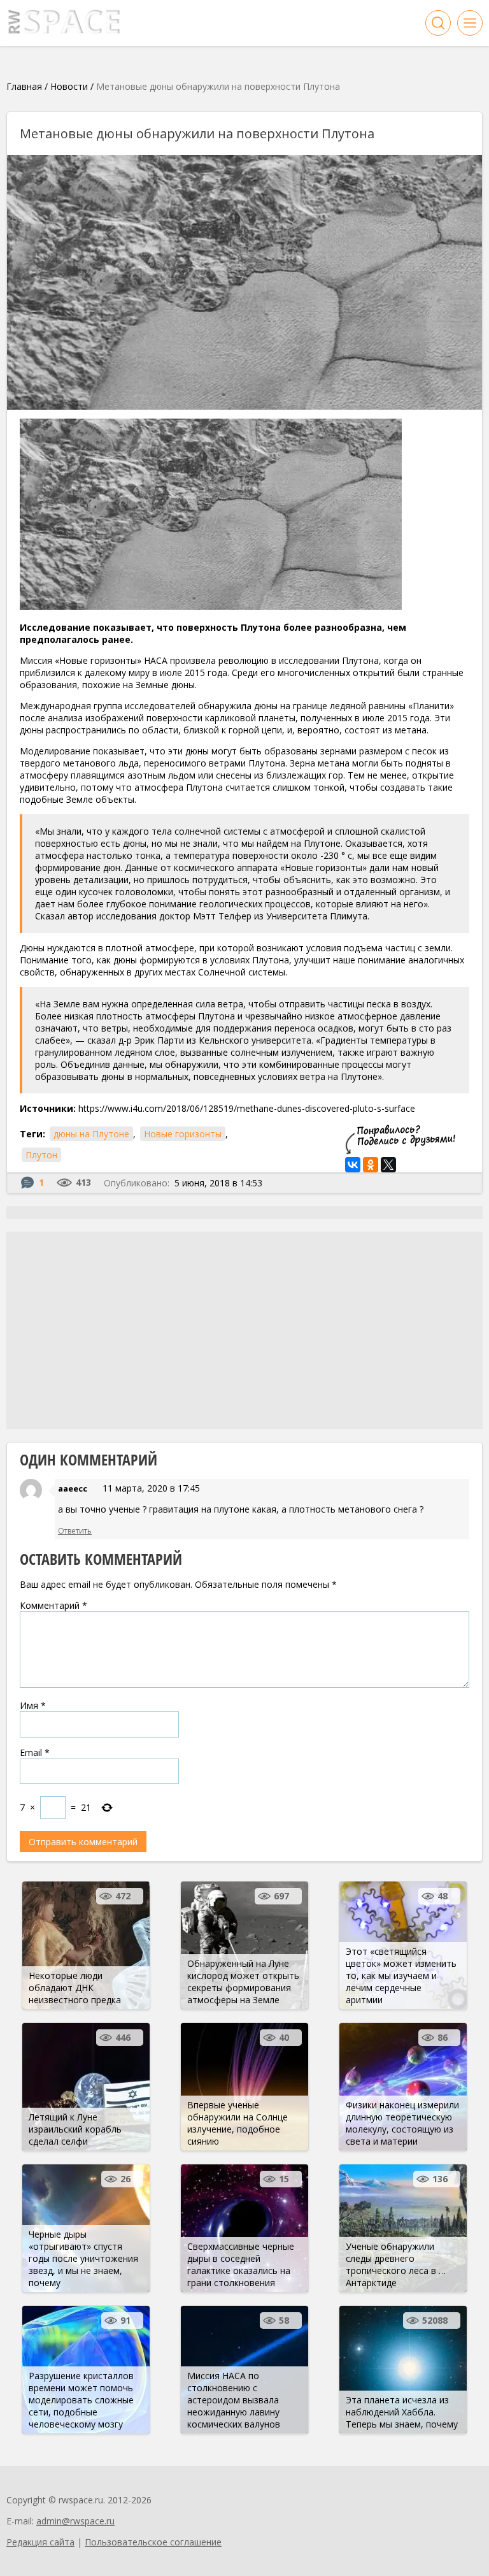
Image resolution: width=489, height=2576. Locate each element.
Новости (69, 86)
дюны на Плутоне (91, 1134)
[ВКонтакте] (353, 1165)
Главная (24, 86)
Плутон (41, 1155)
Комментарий (53, 1605)
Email (35, 1752)
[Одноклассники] (371, 1165)
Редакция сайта (40, 2542)
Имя (33, 1705)
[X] (388, 1165)
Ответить (75, 1531)
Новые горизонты (183, 1134)
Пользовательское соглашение (153, 2542)
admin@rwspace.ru (75, 2521)
